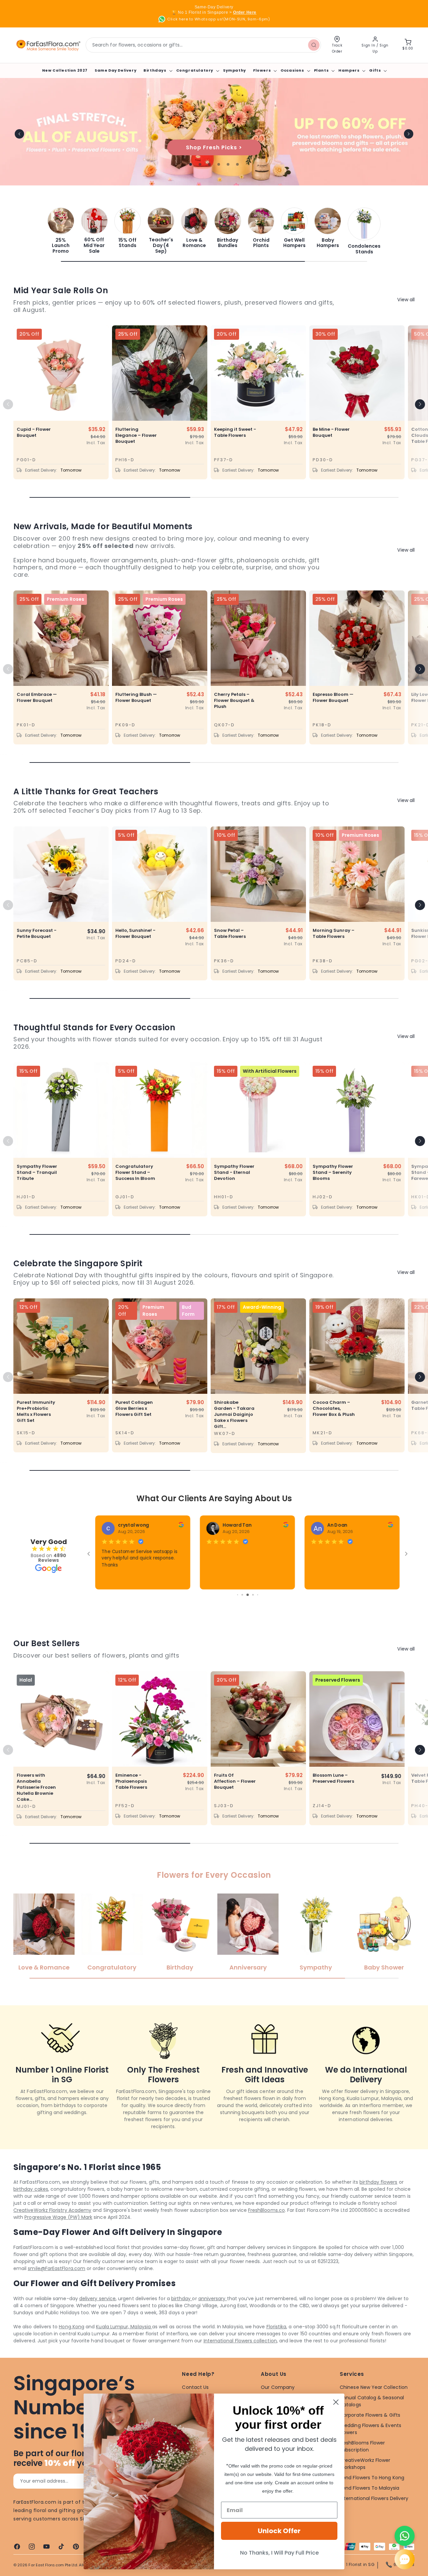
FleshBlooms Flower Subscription (362, 2446)
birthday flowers (378, 2182)
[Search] (314, 45)
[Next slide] (409, 134)
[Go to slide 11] (252, 1595)
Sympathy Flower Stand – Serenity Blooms (333, 1173)
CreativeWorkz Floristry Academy (52, 2210)
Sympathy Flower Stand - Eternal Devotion (234, 1173)
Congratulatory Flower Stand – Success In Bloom (135, 1173)
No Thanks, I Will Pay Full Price (279, 2553)
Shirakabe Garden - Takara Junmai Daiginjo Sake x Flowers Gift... (234, 1415)
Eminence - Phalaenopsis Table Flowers (131, 1781)
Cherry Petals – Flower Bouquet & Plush (234, 701)
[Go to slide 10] (247, 1595)
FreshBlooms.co (266, 2210)
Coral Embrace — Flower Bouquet (37, 698)
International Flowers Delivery (374, 2498)
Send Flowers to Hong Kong (372, 2478)
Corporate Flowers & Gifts (370, 2415)
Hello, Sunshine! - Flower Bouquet (135, 934)
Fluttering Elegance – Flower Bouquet (136, 435)
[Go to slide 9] (242, 1595)
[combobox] (203, 45)
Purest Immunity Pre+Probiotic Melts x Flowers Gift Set (36, 1412)
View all (406, 300)
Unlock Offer (279, 2531)
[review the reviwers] (391, 1526)
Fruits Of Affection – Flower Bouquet (235, 1781)
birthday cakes (31, 2189)
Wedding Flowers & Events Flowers (370, 2429)
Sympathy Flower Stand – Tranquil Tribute (37, 1173)
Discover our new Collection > (214, 147)
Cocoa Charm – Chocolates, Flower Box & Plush (334, 1408)
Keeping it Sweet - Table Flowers (235, 432)
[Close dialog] (336, 2402)
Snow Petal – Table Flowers (230, 934)
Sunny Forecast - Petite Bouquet (37, 934)
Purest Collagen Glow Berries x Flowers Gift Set (134, 1408)
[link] (61, 231)
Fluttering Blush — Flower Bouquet (136, 698)
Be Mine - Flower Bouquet (331, 432)
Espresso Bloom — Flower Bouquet (333, 698)
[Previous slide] (19, 134)
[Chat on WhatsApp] (405, 2536)
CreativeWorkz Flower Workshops (365, 2464)
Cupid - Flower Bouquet (34, 432)
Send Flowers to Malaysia (369, 2488)
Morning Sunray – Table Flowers (334, 934)
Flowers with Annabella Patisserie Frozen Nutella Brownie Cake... (36, 1787)
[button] (157, 70)
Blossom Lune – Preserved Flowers (333, 1778)
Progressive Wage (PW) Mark (58, 2217)
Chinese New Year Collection (374, 2387)
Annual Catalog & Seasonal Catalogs (372, 2401)
